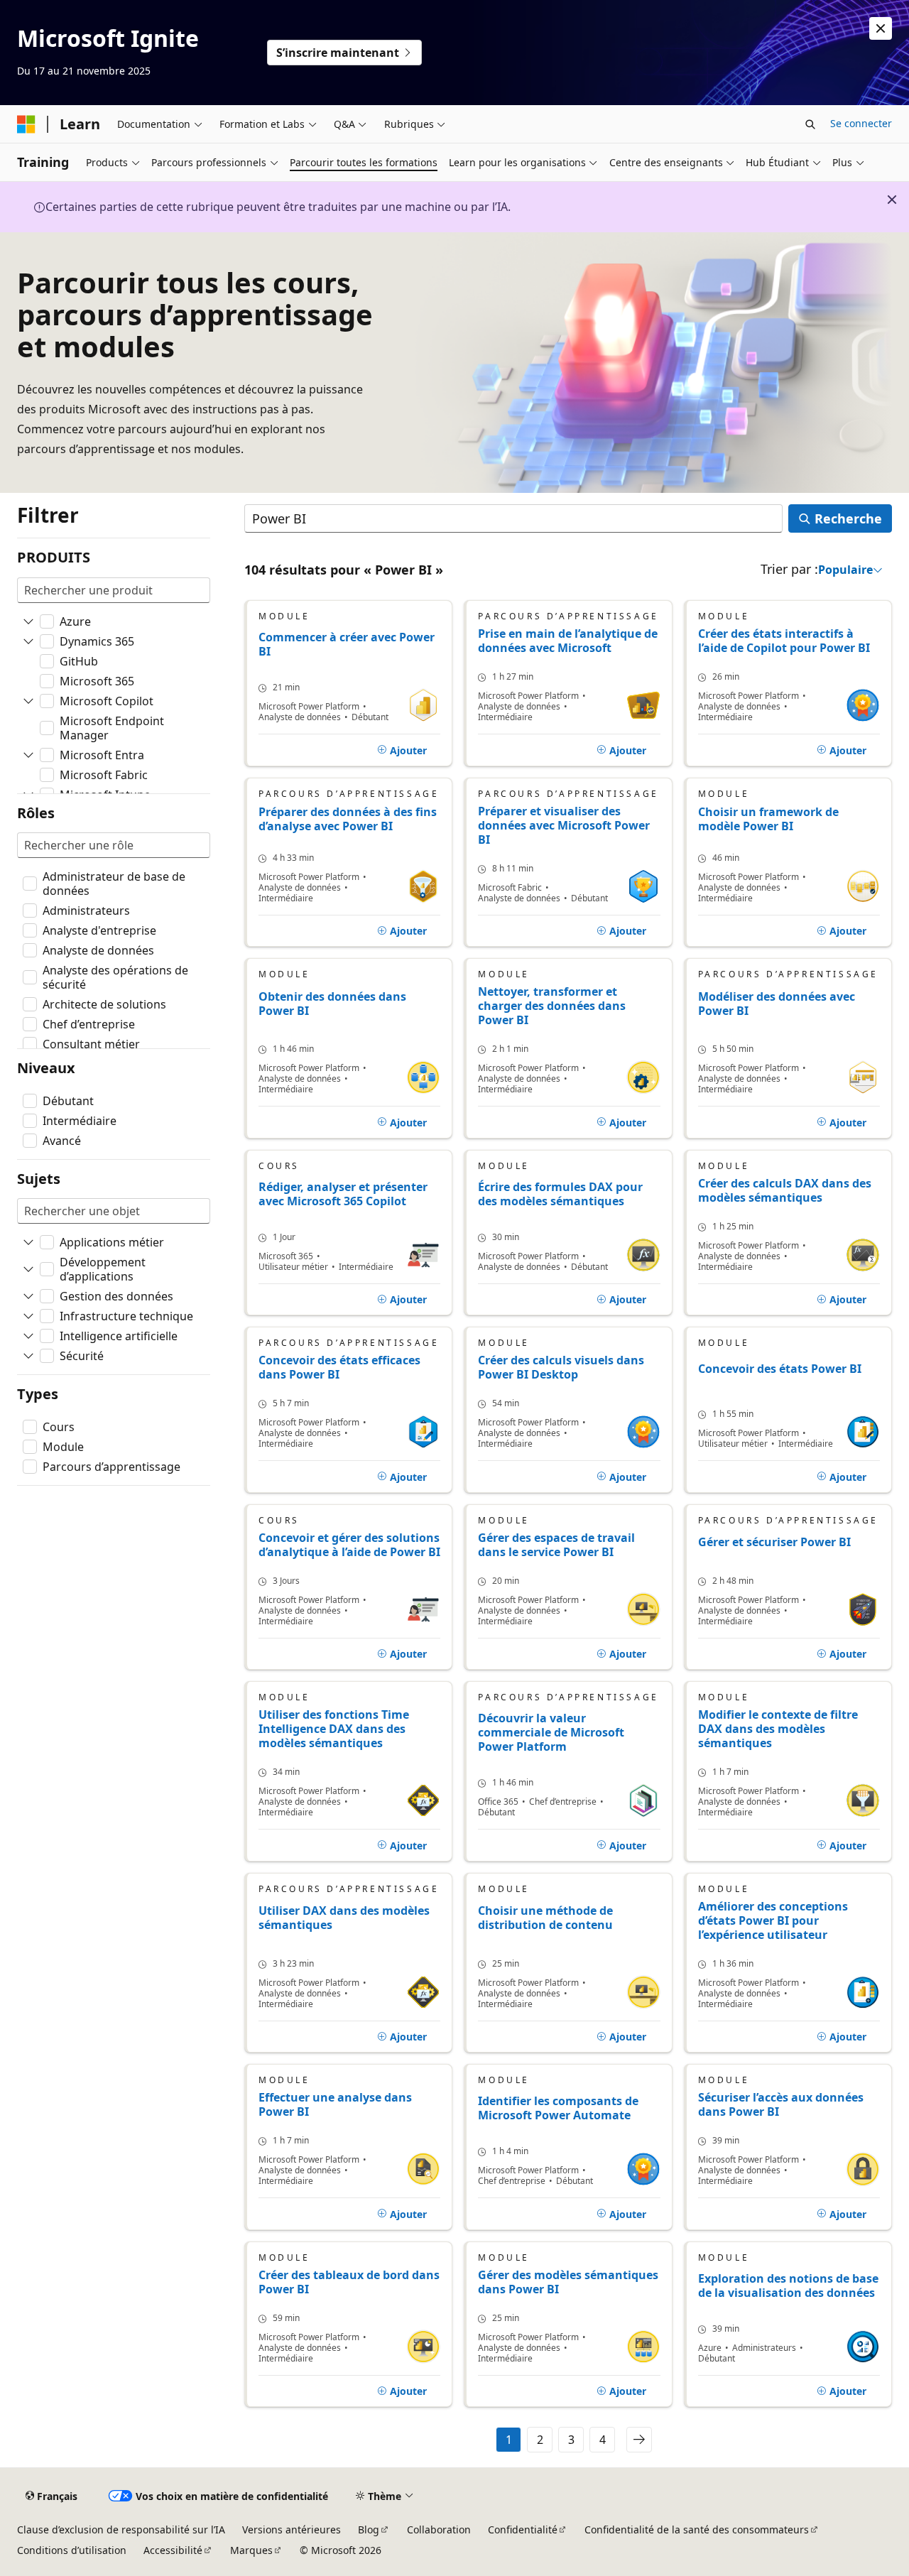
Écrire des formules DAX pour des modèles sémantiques (560, 1194)
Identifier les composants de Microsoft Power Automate (558, 2108)
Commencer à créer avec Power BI (347, 645)
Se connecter (861, 123)
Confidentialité (523, 2529)
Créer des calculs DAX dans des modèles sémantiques (785, 1190)
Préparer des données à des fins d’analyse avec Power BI (348, 819)
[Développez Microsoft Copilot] (28, 701)
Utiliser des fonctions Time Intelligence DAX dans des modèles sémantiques (334, 1729)
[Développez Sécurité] (28, 1356)
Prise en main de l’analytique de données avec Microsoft (568, 641)
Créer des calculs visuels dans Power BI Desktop (561, 1367)
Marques (251, 2550)
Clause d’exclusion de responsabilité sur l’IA (121, 2529)
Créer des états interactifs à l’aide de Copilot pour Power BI (784, 641)
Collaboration (439, 2529)
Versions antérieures (292, 2529)
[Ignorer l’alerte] (881, 28)
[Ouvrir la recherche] (810, 124)
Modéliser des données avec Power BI (777, 1004)
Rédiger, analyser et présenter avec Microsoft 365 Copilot (343, 1194)
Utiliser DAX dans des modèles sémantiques (344, 1918)
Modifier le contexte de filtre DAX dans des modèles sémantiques (778, 1729)
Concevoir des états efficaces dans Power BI (339, 1367)
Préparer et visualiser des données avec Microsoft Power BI (564, 825)
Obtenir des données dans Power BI (332, 1004)
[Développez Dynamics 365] (28, 641)
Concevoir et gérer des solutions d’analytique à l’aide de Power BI (349, 1545)
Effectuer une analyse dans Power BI (335, 2104)
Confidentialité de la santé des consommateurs (697, 2529)
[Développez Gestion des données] (28, 1296)
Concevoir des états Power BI (780, 1369)
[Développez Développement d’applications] (28, 1269)
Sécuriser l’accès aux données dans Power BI (781, 2104)
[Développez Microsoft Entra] (28, 755)
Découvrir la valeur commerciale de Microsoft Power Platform (551, 1733)
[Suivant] (639, 2440)
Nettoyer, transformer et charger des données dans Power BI (552, 1006)
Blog (369, 2529)
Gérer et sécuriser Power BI (774, 1542)
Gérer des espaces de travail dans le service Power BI (556, 1545)
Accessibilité (173, 2550)
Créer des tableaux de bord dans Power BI (349, 2282)
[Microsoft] (26, 124)
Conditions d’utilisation (72, 2550)
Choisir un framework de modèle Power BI (768, 819)
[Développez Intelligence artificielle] (28, 1336)
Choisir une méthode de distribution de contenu (545, 1918)
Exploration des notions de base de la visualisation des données (788, 2286)
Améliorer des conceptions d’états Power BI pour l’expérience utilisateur (773, 1920)
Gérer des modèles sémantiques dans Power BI (568, 2282)
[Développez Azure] (28, 621)
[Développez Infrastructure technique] (28, 1316)
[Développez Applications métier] (28, 1242)
